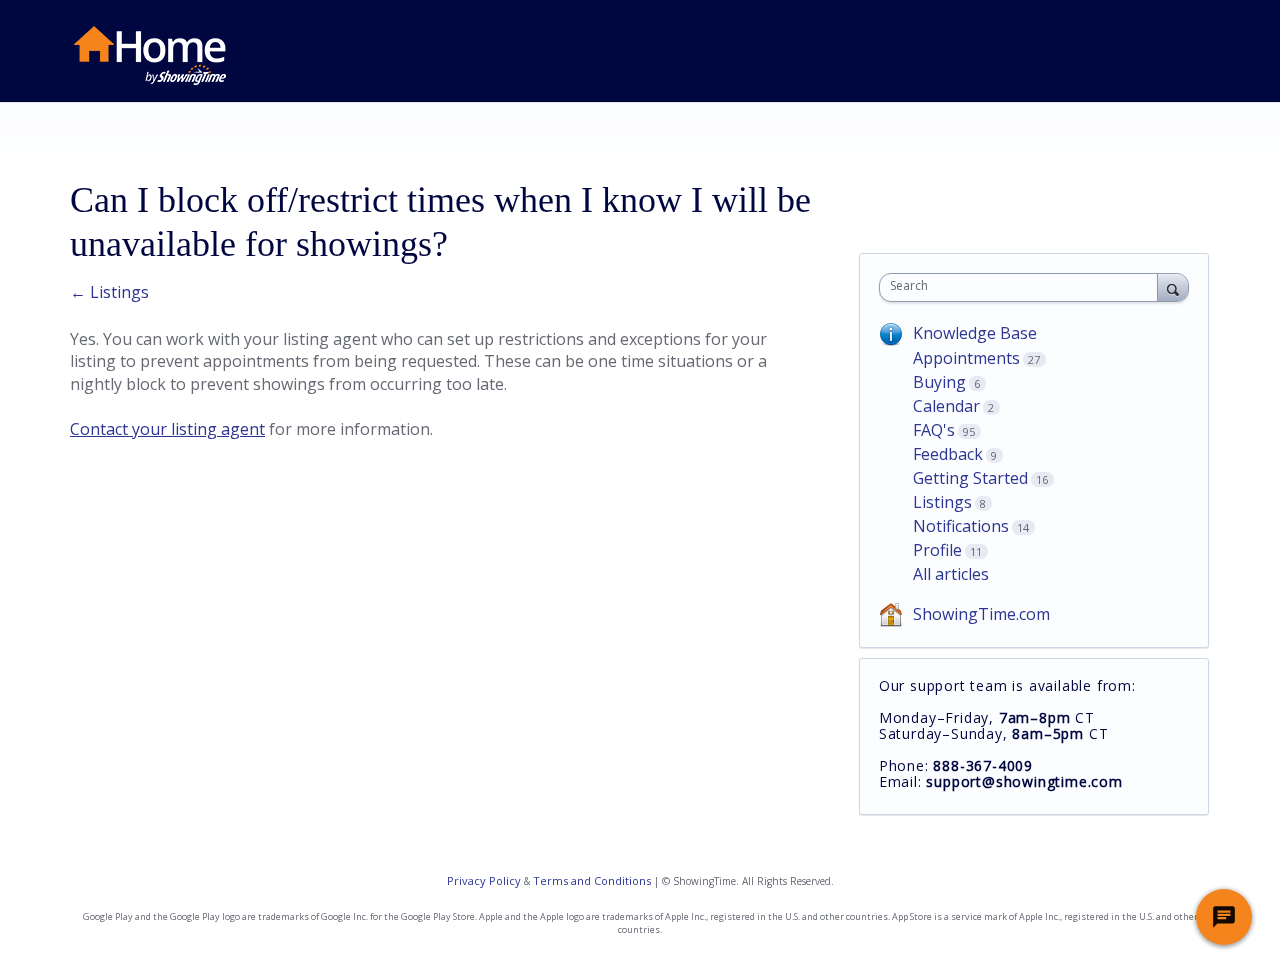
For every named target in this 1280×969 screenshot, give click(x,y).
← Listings (109, 292)
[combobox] (1023, 287)
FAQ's (934, 430)
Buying (939, 382)
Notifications (961, 526)
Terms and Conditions (592, 880)
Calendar (946, 406)
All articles (951, 574)
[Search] (1173, 287)
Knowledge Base (975, 333)
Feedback (948, 454)
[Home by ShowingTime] (150, 55)
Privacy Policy (484, 880)
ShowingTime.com (981, 614)
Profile (937, 550)
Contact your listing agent (167, 429)
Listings (942, 502)
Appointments (966, 358)
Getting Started (970, 478)
